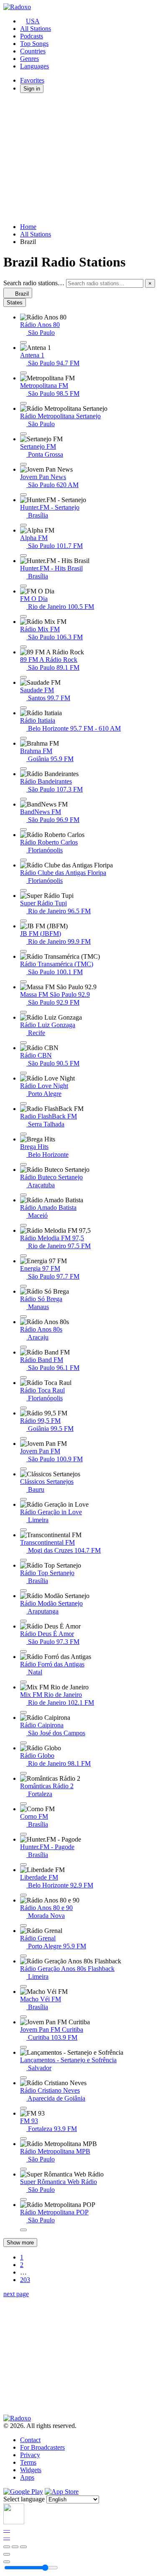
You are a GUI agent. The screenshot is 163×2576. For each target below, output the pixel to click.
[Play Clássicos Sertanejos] (23, 1499)
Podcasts (32, 36)
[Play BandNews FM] (23, 829)
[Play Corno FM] (23, 1834)
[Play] (15, 2547)
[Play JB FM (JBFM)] (23, 951)
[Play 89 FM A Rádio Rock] (23, 677)
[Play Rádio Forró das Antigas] (23, 1682)
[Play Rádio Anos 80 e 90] (23, 1925)
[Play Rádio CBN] (23, 1073)
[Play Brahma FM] (23, 769)
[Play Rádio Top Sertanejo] (23, 1591)
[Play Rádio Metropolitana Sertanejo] (23, 434)
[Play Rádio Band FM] (23, 1377)
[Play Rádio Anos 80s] (23, 1347)
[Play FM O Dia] (23, 616)
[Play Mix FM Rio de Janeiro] (23, 1712)
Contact (30, 2440)
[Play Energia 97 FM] (23, 1286)
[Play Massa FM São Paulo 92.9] (23, 1012)
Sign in (32, 89)
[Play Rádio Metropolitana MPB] (23, 2169)
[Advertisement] (81, 158)
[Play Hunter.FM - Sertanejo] (23, 525)
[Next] (23, 2547)
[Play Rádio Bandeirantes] (23, 799)
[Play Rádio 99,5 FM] (23, 1438)
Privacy (30, 2455)
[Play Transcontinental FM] (23, 1560)
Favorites (32, 80)
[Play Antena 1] (23, 373)
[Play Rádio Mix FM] (23, 647)
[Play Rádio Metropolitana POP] (23, 2230)
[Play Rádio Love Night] (23, 1103)
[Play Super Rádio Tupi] (23, 921)
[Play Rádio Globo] (23, 1773)
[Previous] (7, 2547)
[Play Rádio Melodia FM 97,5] (23, 1256)
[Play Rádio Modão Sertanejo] (23, 1621)
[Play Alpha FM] (23, 555)
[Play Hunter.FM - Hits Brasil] (23, 586)
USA (33, 21)
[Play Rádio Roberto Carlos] (23, 860)
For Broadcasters (42, 2447)
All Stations (36, 29)
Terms (28, 2462)
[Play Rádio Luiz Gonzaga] (23, 1043)
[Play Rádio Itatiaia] (23, 738)
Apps (27, 2477)
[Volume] (7, 2562)
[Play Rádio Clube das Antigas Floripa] (23, 890)
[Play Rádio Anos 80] (23, 342)
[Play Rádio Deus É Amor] (23, 1651)
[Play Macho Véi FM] (23, 2017)
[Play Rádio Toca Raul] (23, 1408)
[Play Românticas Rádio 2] (23, 1804)
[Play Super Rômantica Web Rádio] (23, 2199)
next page (16, 2294)
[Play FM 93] (23, 2139)
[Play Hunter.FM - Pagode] (23, 1865)
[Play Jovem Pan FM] (23, 1469)
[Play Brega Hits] (23, 1164)
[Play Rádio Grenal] (23, 1956)
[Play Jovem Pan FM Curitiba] (23, 2047)
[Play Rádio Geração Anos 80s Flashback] (23, 1986)
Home (28, 227)
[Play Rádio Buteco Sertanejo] (23, 1195)
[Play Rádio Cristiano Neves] (23, 2108)
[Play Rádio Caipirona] (23, 1743)
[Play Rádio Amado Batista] (23, 1225)
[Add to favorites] (7, 2554)
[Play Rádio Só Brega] (23, 1317)
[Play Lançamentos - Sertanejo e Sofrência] (23, 2078)
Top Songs (34, 44)
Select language (24, 2499)
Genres (29, 59)
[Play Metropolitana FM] (23, 403)
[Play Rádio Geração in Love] (23, 1530)
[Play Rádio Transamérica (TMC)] (23, 982)
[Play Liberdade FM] (23, 1895)
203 (25, 2280)
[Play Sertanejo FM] (23, 464)
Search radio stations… (34, 283)
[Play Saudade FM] (23, 708)
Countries (33, 51)
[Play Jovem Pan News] (23, 495)
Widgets (31, 2470)
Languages (34, 66)
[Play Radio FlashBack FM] (23, 1134)
